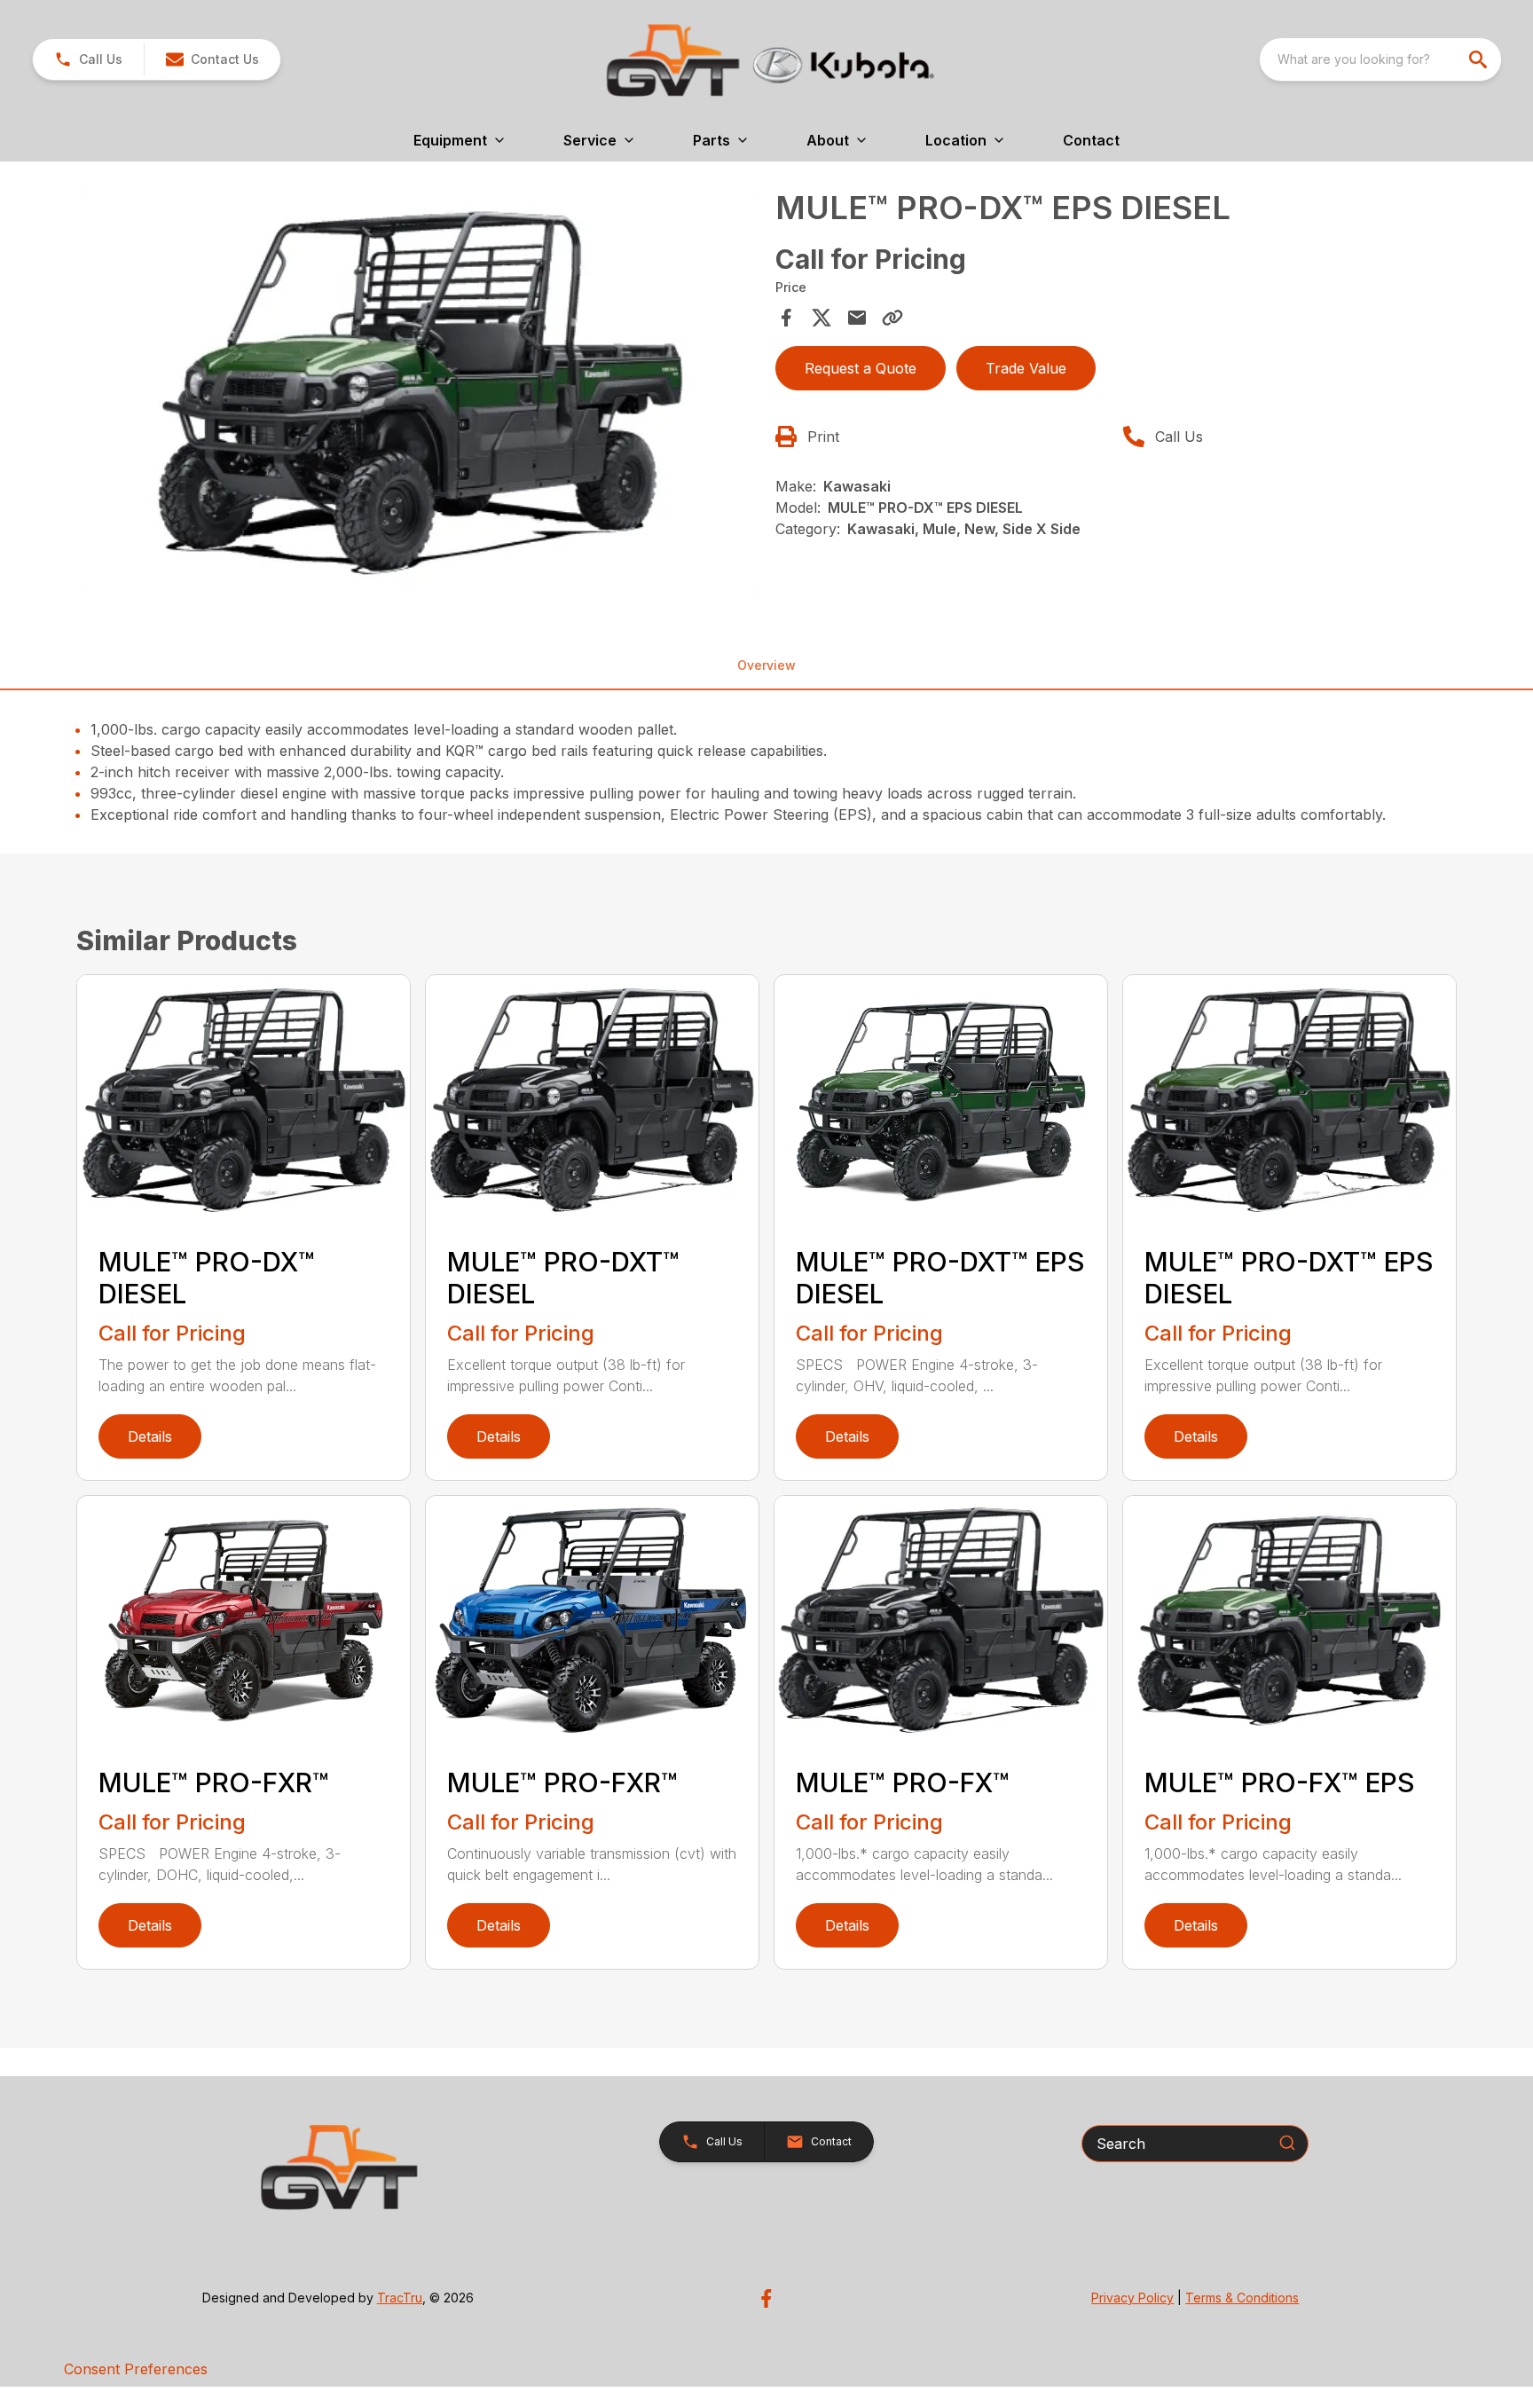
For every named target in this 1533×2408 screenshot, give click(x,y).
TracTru (400, 2298)
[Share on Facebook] (786, 318)
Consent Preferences (136, 2369)
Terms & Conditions (1242, 2298)
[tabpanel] (421, 395)
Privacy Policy (1132, 2298)
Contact (1091, 140)
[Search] (1287, 2143)
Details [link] (150, 1436)
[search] (1480, 59)
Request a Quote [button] (861, 368)
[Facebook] (766, 2298)
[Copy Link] (892, 318)
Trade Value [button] (1026, 368)
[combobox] (1380, 59)
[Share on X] (822, 318)
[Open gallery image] (421, 392)
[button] (88, 59)
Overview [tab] (766, 665)
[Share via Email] (857, 318)
